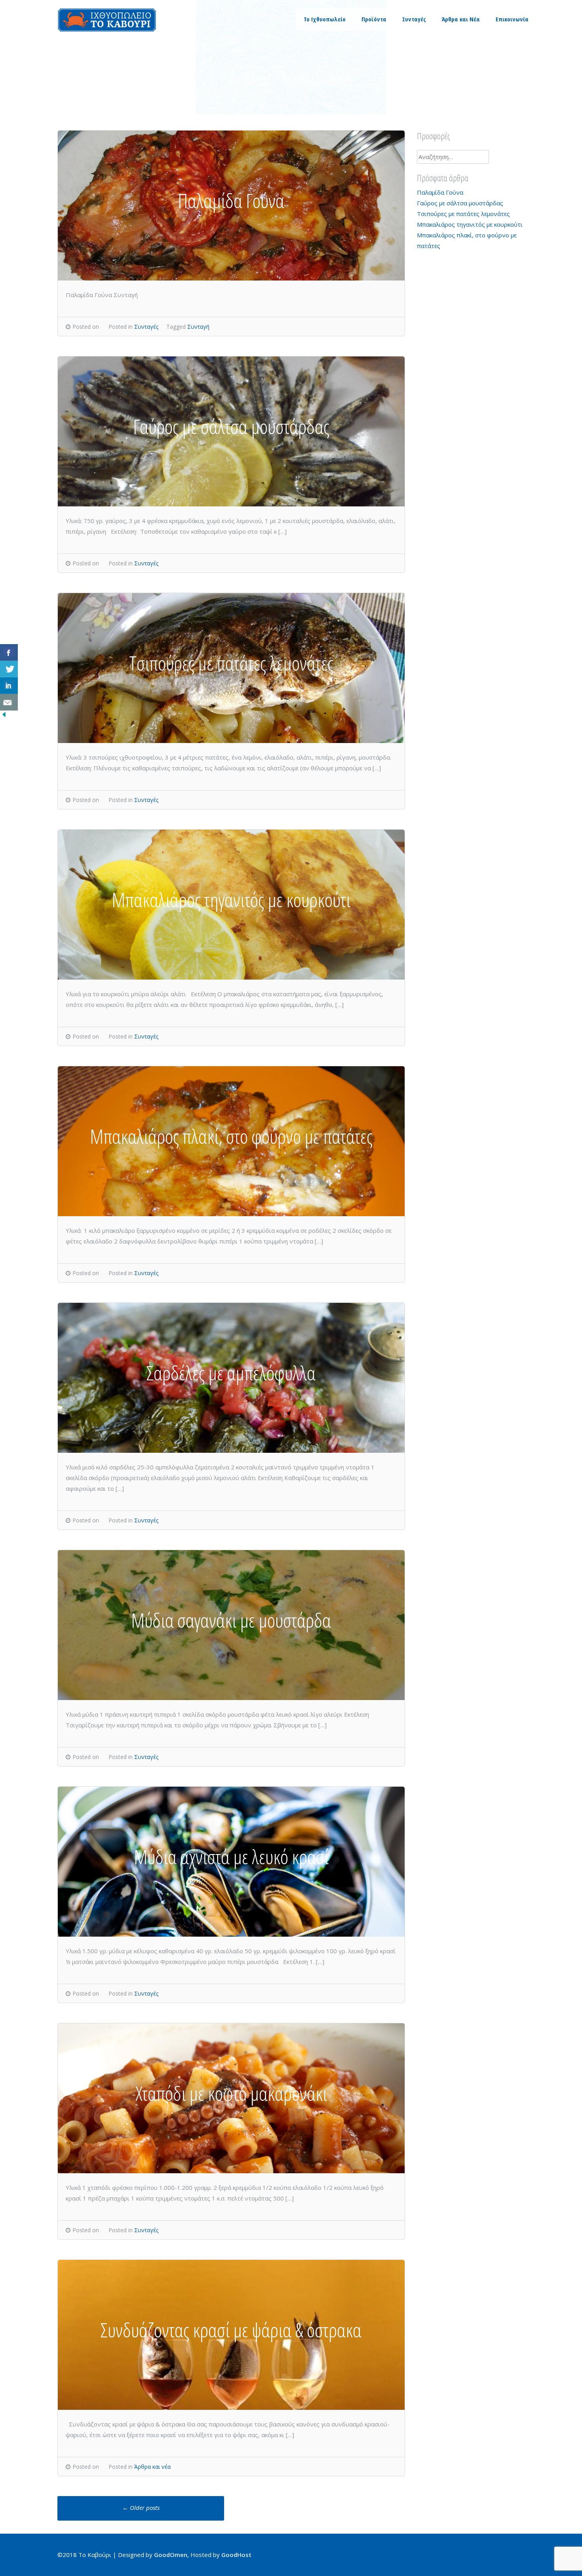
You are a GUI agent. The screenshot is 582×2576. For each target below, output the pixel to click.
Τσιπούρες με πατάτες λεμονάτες (463, 214)
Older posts (141, 2508)
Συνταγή (198, 327)
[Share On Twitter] (9, 669)
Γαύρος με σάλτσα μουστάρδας (460, 203)
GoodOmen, (171, 2555)
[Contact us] (9, 702)
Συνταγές (414, 19)
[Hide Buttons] (4, 716)
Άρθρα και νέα (152, 2467)
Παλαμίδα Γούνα (440, 192)
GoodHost (236, 2555)
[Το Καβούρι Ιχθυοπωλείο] (107, 30)
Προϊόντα (374, 19)
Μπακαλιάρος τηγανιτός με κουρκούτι (470, 224)
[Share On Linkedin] (9, 686)
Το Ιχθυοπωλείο (325, 19)
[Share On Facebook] (9, 652)
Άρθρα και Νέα (461, 19)
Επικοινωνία (512, 19)
